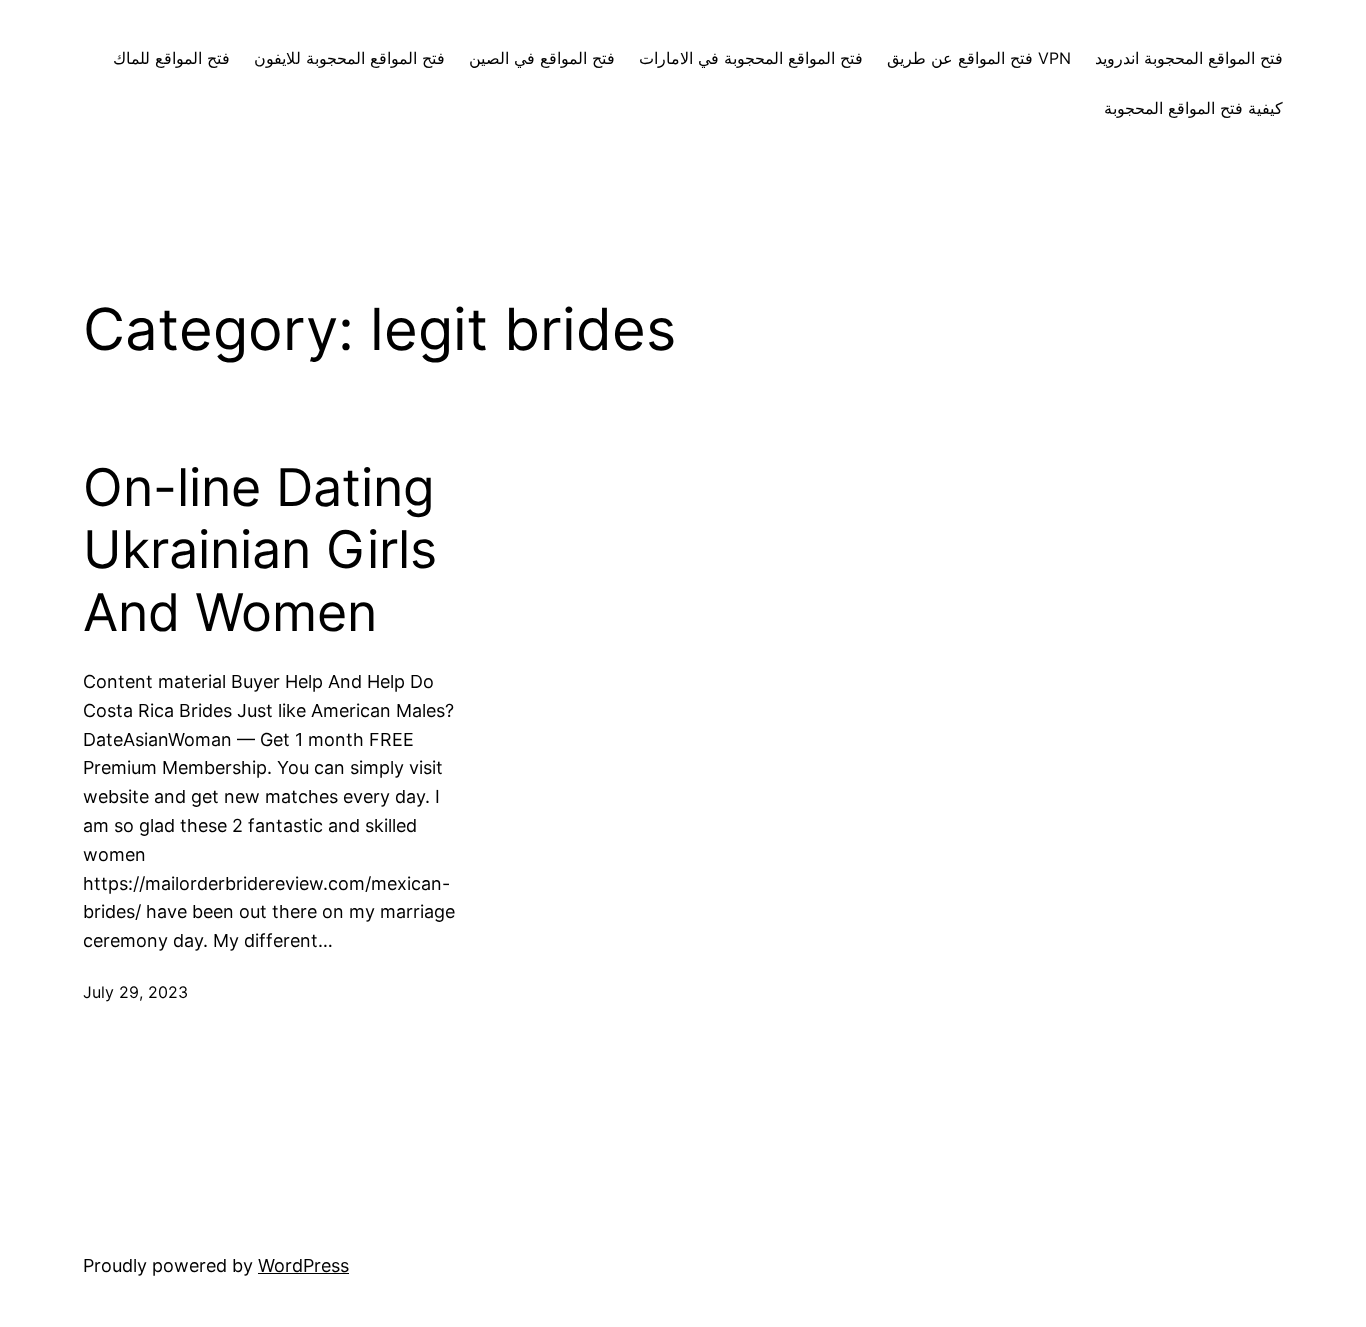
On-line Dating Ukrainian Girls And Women (260, 550)
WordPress (303, 1265)
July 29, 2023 (135, 992)
